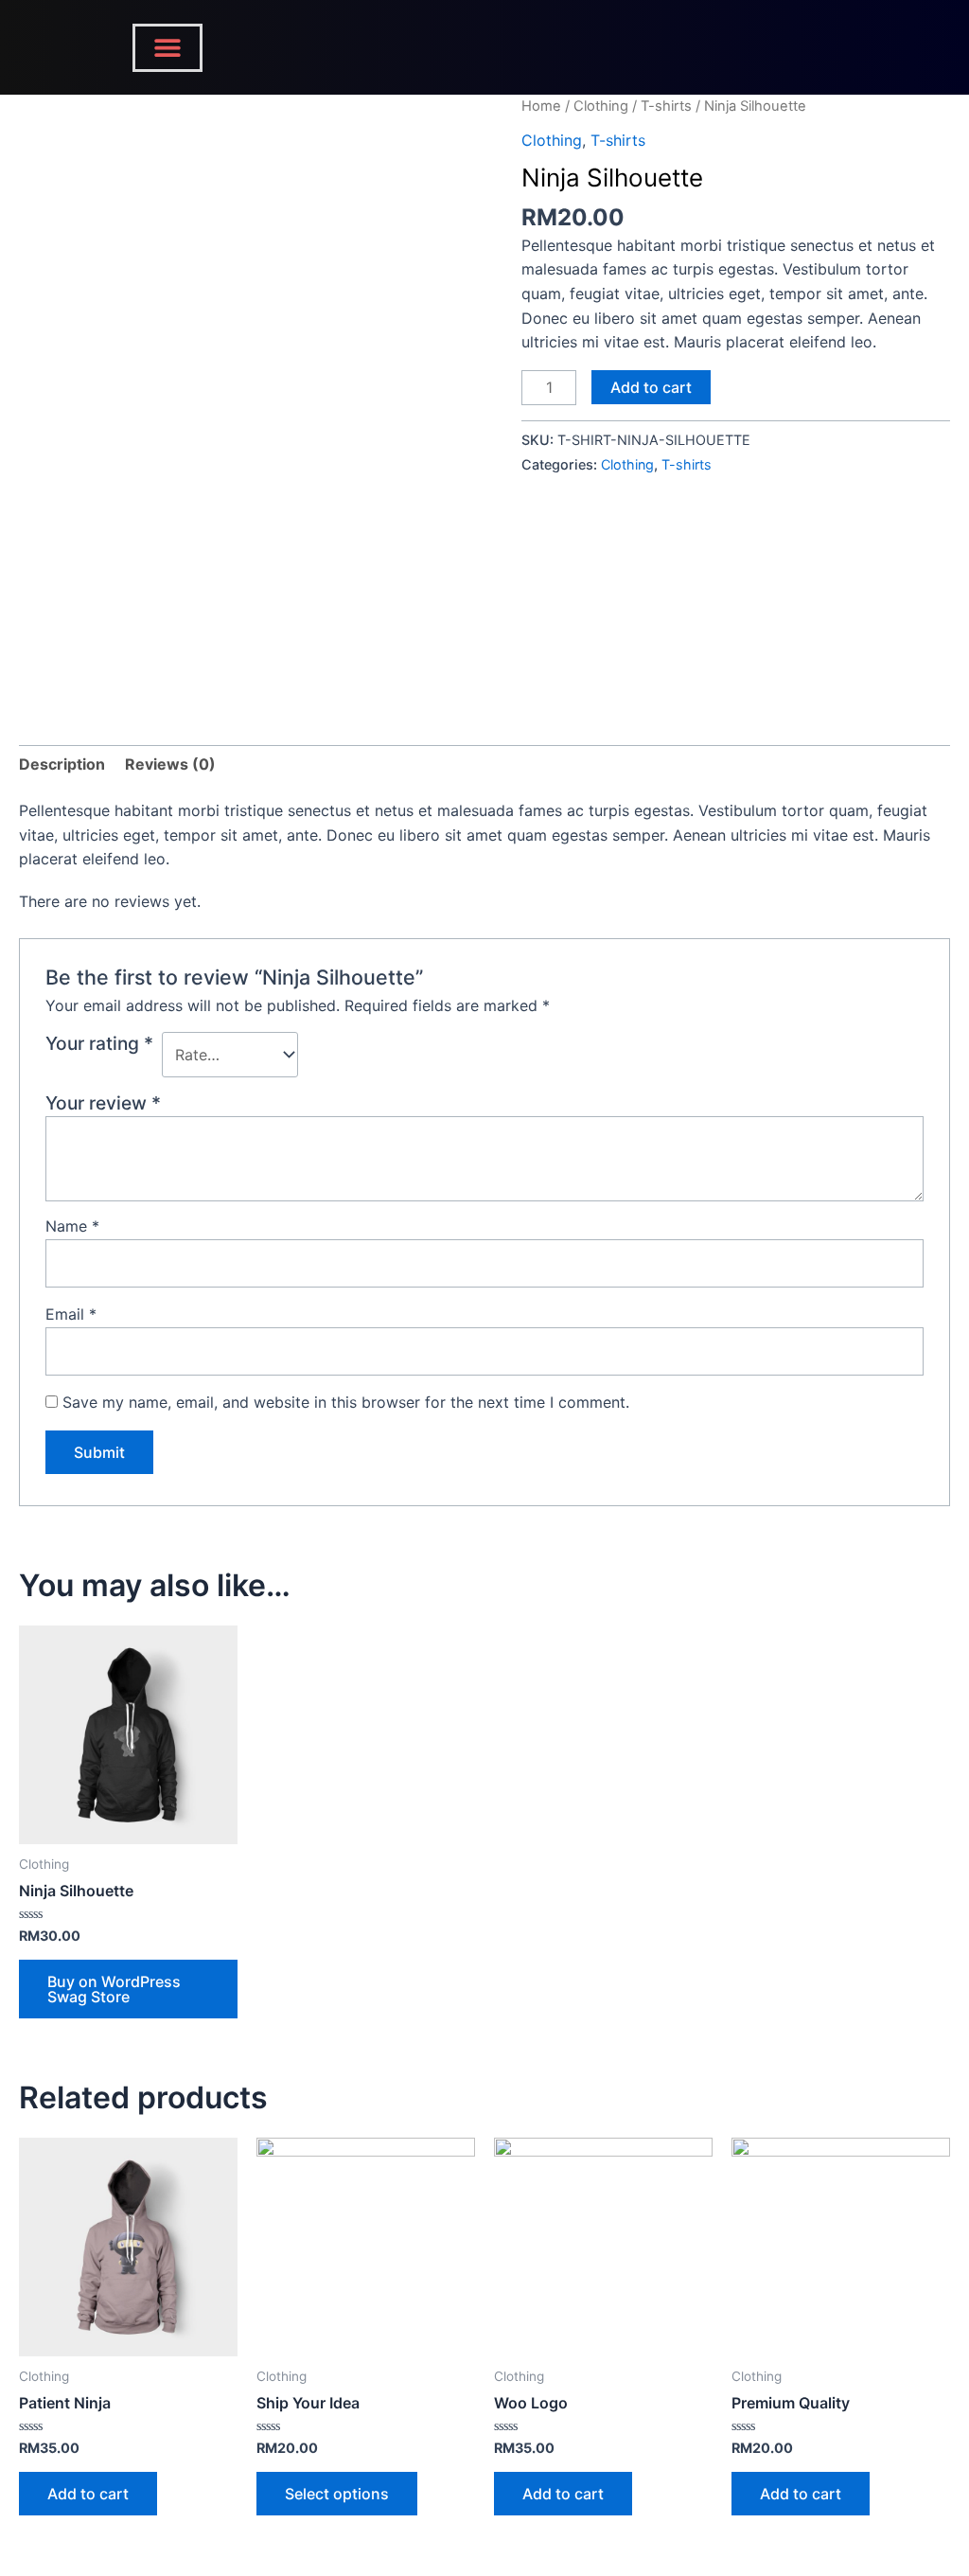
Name (72, 1226)
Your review (103, 1103)
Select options (337, 2494)
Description (62, 764)
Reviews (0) (170, 764)
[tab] (62, 765)
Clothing (601, 106)
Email (71, 1314)
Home (541, 106)
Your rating (99, 1043)
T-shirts (666, 106)
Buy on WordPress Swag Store (114, 1989)
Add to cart (651, 387)
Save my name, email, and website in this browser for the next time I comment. (346, 1402)
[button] (167, 48)
